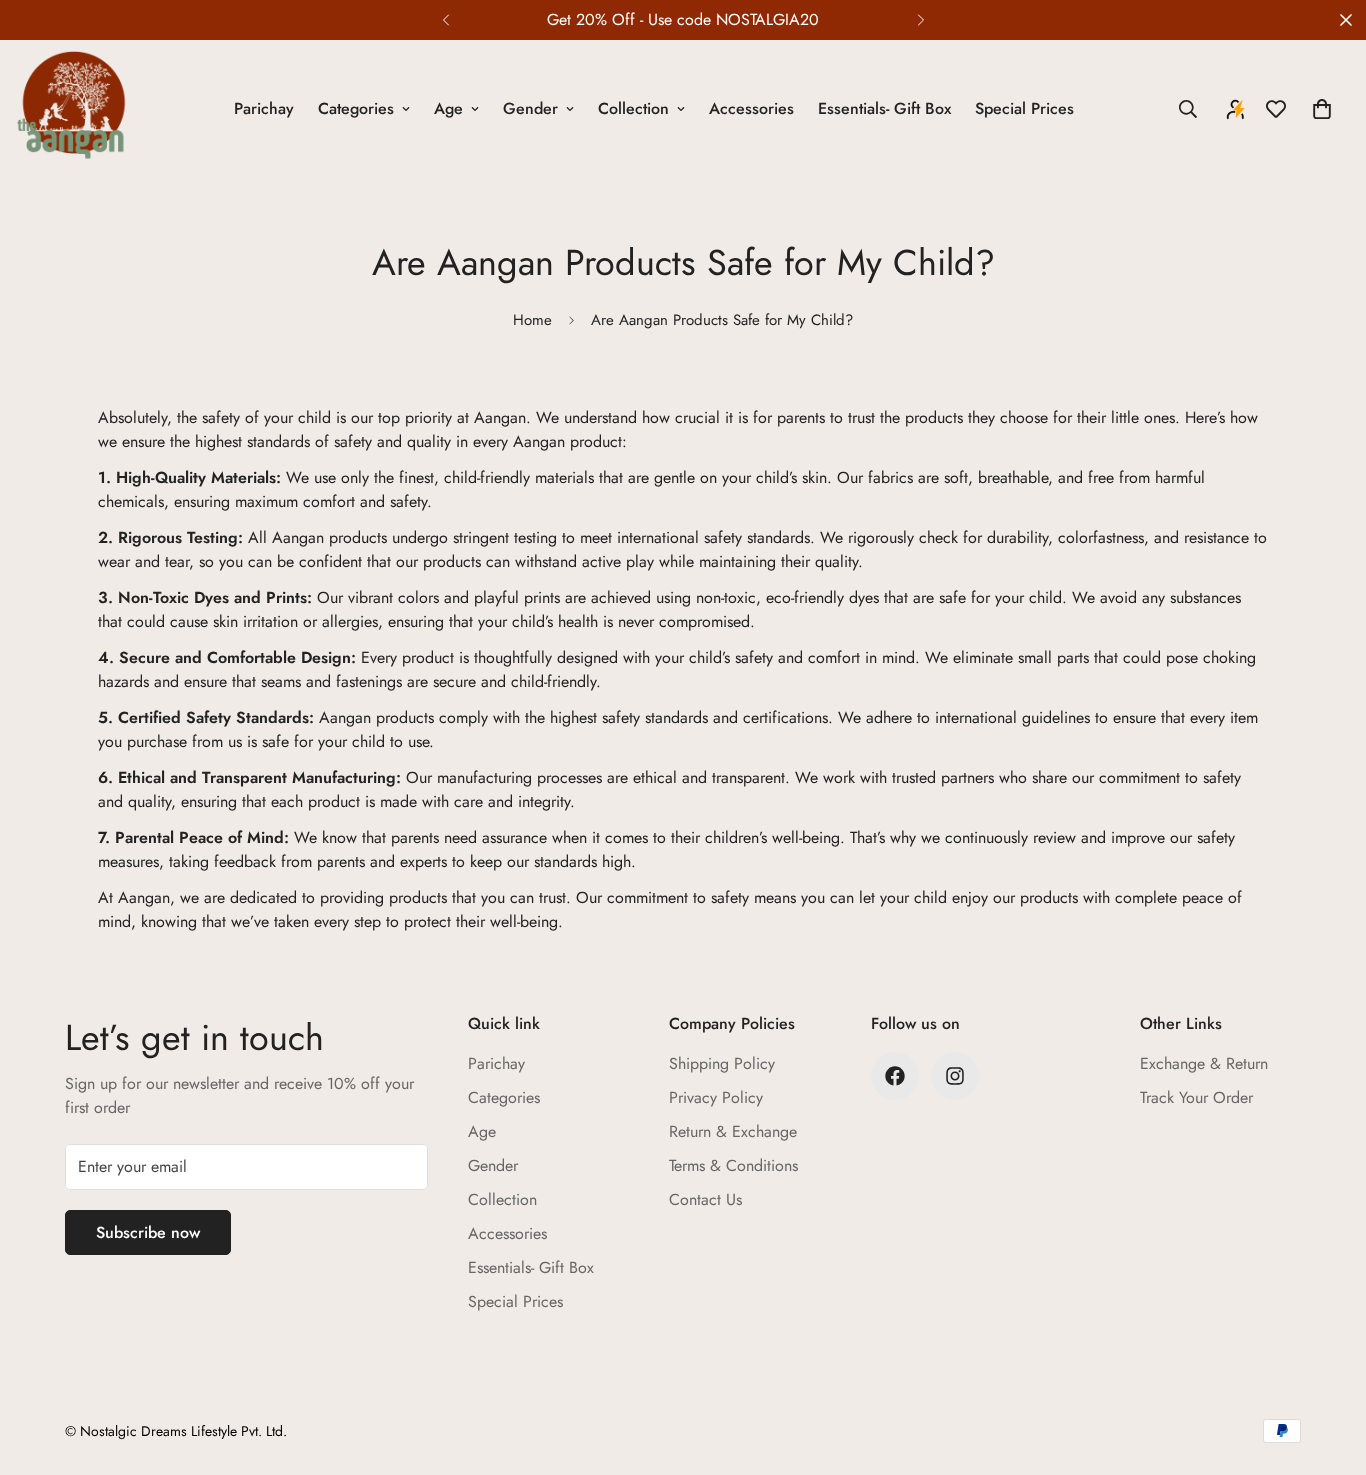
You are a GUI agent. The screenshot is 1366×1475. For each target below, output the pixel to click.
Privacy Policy (716, 1097)
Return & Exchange (733, 1131)
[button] (1322, 109)
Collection (633, 108)
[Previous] (445, 20)
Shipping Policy (722, 1063)
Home (532, 320)
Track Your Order (1196, 1097)
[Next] (920, 20)
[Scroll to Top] (1327, 1366)
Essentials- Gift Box (884, 108)
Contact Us (705, 1199)
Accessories (751, 108)
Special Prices (1024, 108)
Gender (530, 108)
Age (448, 108)
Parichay (264, 108)
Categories (356, 108)
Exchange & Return (1204, 1063)
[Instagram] (955, 1076)
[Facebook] (895, 1076)
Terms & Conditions (733, 1165)
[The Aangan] (72, 109)
